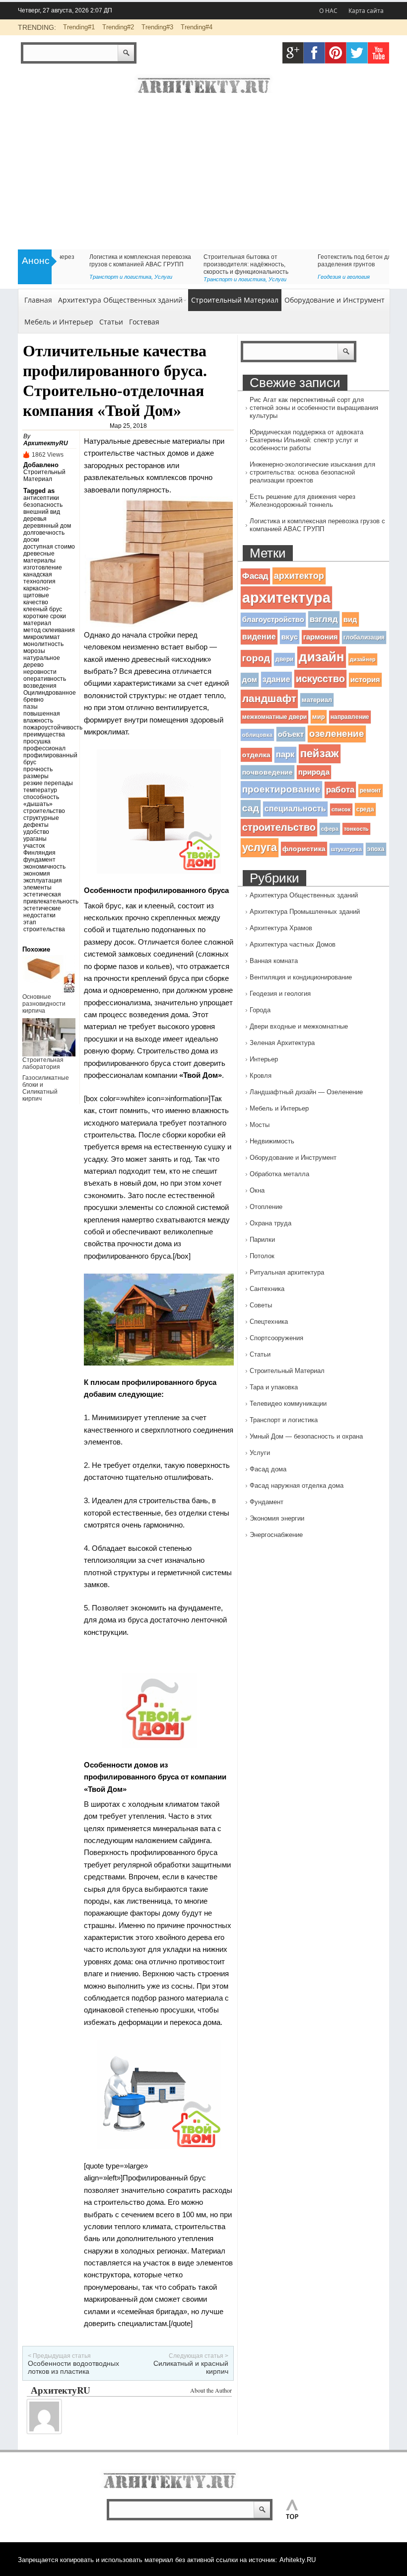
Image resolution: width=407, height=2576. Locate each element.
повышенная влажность (42, 717)
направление (350, 717)
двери (284, 659)
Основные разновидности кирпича (44, 1004)
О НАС (328, 11)
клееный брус (43, 609)
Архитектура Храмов (281, 928)
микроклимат (42, 637)
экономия (37, 874)
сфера (330, 829)
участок (34, 846)
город (256, 658)
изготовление (43, 567)
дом (250, 680)
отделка (256, 755)
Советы (299, 277)
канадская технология (39, 578)
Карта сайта (366, 11)
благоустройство (273, 620)
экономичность (44, 867)
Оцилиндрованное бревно (49, 696)
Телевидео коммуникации (288, 1404)
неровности (40, 672)
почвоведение (268, 772)
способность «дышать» (41, 801)
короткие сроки (45, 616)
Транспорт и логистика (284, 1420)
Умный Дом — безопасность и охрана (306, 1436)
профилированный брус (49, 759)
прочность (38, 769)
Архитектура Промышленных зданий (305, 912)
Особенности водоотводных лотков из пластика (73, 2367)
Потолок (262, 1256)
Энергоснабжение (276, 1535)
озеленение (337, 734)
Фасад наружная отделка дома (297, 1486)
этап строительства (44, 926)
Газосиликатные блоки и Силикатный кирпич (46, 1088)
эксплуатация (43, 881)
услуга (260, 847)
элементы (37, 887)
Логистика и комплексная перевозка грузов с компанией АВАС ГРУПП (317, 525)
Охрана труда (271, 1223)
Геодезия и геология (86, 277)
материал (37, 623)
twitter (357, 53)
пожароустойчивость (49, 727)
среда (365, 809)
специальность (295, 809)
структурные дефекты (41, 821)
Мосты (260, 1125)
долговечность (44, 533)
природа (314, 772)
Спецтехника (269, 1322)
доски (31, 540)
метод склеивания (49, 630)
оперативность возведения (45, 682)
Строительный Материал (235, 300)
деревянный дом (47, 526)
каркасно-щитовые (37, 592)
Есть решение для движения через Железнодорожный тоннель (303, 501)
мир (319, 717)
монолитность (43, 644)
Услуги (260, 1453)
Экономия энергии (277, 1518)
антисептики (41, 498)
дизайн (322, 657)
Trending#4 (197, 27)
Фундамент (267, 1502)
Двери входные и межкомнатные (299, 1026)
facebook (314, 53)
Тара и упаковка (274, 1387)
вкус (290, 637)
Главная (38, 300)
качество (36, 602)
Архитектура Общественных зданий (120, 300)
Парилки (262, 1240)
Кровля (261, 1076)
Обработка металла (279, 1174)
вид (350, 619)
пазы (31, 707)
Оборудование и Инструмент (335, 300)
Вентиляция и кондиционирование (301, 977)
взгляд (324, 619)
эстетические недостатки (42, 912)
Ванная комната (274, 961)
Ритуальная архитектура (287, 1272)
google (293, 53)
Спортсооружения (276, 1338)
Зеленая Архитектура (282, 1043)
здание (276, 679)
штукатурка (346, 849)
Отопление (266, 1207)
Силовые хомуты (198, 257)
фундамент (39, 860)
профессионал (44, 748)
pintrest (336, 53)
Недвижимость (272, 1141)
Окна (257, 1190)
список (341, 809)
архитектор (299, 576)
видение (259, 637)
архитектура (286, 598)
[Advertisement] (203, 175)
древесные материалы (39, 557)
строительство (44, 811)
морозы (34, 651)
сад (251, 808)
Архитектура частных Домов (293, 944)
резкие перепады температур (48, 787)
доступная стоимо (49, 547)
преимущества (44, 734)
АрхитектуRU (46, 443)
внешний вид (42, 512)
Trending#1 (79, 27)
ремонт (371, 791)
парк (285, 755)
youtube (378, 53)
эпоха (376, 849)
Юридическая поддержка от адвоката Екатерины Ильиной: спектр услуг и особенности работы (306, 440)
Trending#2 (118, 27)
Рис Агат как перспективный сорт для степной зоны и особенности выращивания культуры (314, 408)
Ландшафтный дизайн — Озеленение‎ (306, 1092)
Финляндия (39, 853)
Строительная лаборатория (43, 1063)
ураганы (35, 839)
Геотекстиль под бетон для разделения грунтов (98, 261)
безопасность (43, 505)
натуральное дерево (42, 661)
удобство (36, 832)
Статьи (185, 277)
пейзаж (320, 754)
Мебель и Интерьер (59, 322)
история (365, 680)
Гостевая (144, 322)
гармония (321, 637)
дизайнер (363, 659)
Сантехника (267, 1289)
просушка (37, 741)
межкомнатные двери (274, 717)
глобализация (364, 638)
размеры (36, 776)
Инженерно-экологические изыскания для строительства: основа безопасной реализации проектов (312, 472)
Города (260, 1010)
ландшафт (269, 699)
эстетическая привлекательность (49, 898)
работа (340, 790)
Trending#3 (157, 27)
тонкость (356, 829)
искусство (320, 679)
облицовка (257, 735)
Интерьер (264, 1059)
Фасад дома (268, 1469)
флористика (304, 849)
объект (291, 734)
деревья (35, 519)
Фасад (255, 576)
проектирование (281, 789)
